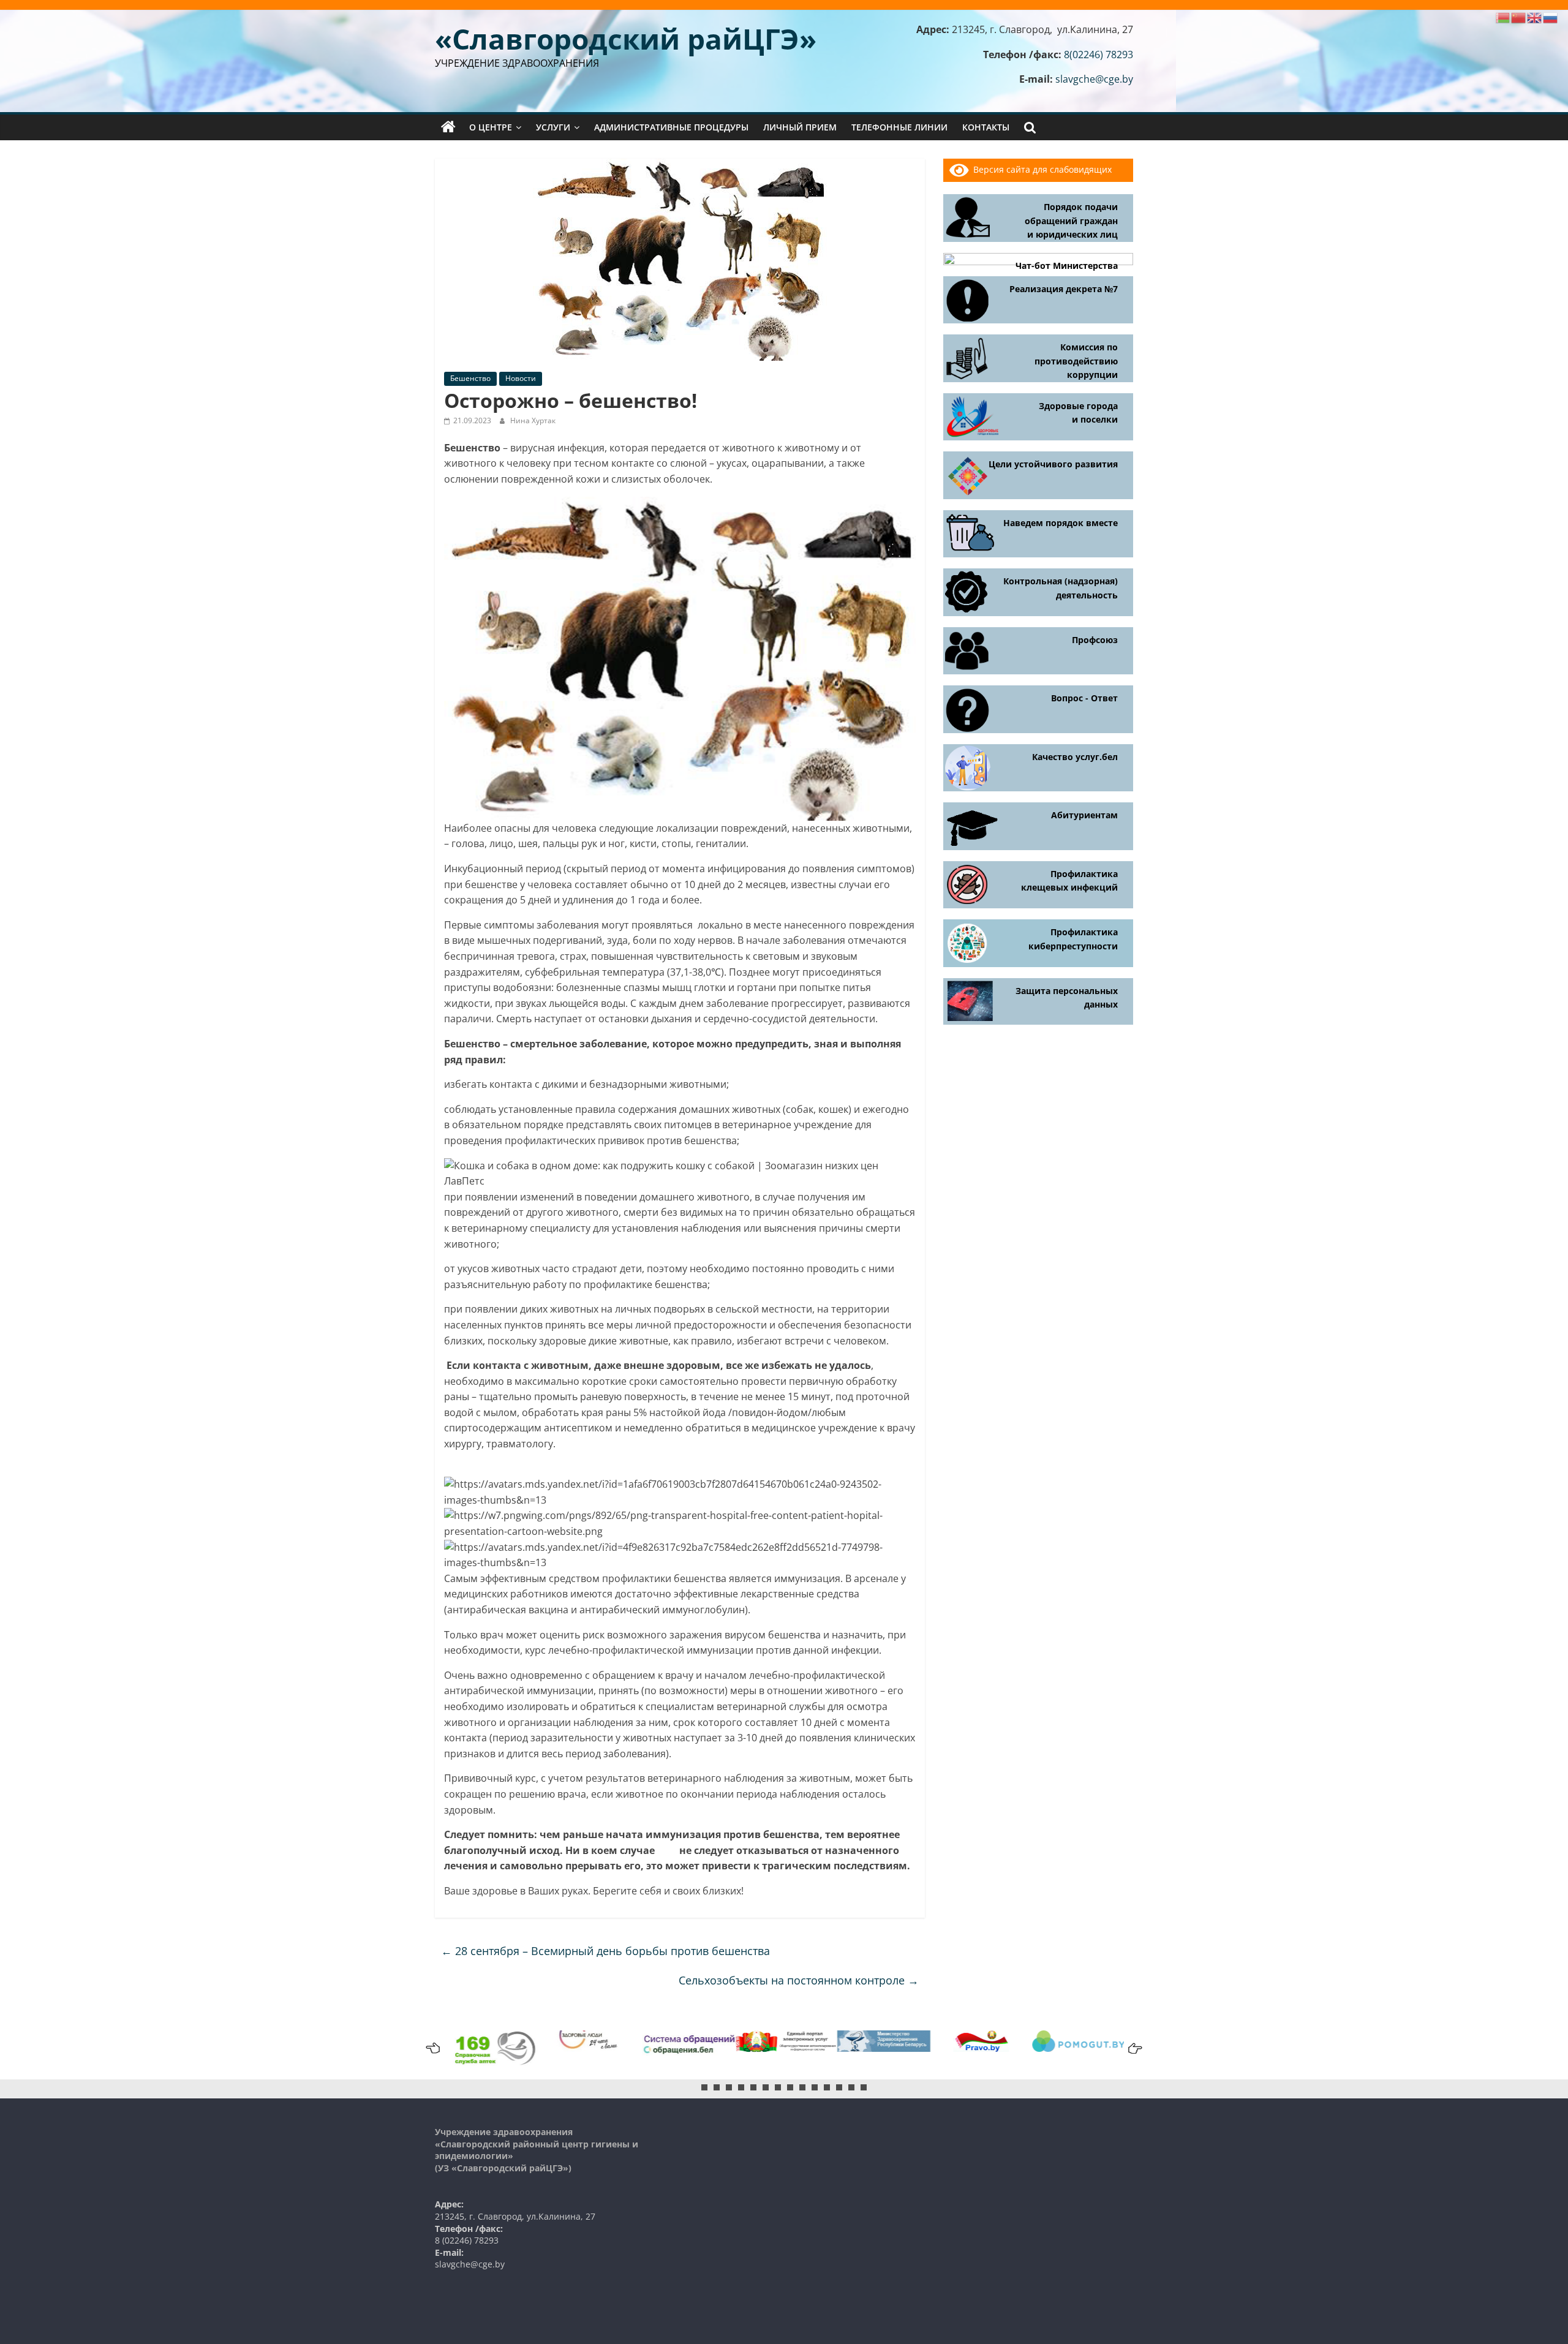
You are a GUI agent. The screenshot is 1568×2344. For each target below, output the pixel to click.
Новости (521, 378)
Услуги (553, 127)
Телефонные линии (899, 127)
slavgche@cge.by (1094, 79)
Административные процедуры (671, 127)
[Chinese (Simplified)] (1519, 17)
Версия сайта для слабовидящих (1040, 169)
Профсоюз (1095, 640)
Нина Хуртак (533, 420)
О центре (491, 127)
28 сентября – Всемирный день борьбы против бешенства (605, 1951)
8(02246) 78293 (1099, 55)
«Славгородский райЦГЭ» (626, 39)
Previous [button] (435, 2048)
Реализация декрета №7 (1064, 289)
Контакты (986, 127)
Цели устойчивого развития (1053, 464)
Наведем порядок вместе (1061, 523)
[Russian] (1551, 17)
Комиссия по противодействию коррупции (1076, 361)
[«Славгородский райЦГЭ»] (448, 127)
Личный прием (800, 127)
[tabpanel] (785, 2041)
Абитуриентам (1084, 815)
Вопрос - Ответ (1084, 698)
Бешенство (470, 378)
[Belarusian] (1503, 17)
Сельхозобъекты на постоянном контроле (799, 1980)
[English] (1535, 17)
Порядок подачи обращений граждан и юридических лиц (1071, 220)
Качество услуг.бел (1075, 757)
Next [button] (1133, 2048)
